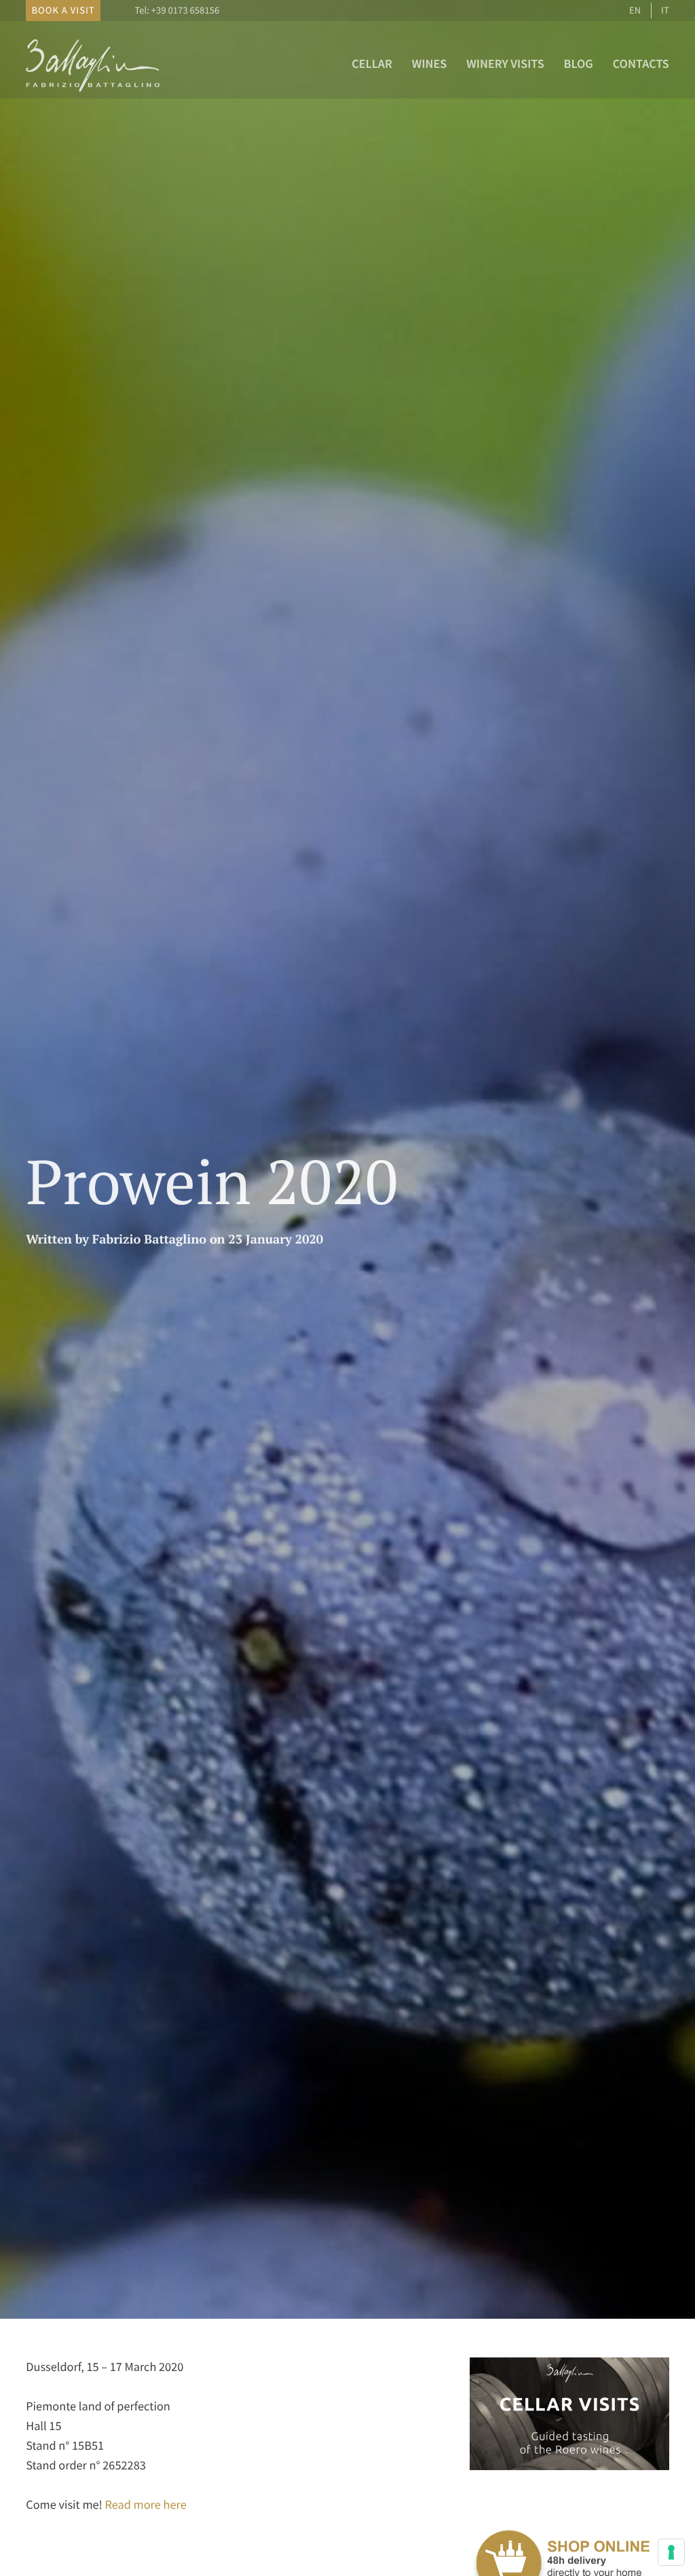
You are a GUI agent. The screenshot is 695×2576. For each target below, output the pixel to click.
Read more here (146, 2504)
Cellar (372, 63)
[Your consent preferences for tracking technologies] (671, 2552)
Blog (579, 63)
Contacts (641, 63)
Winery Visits (505, 63)
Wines (430, 63)
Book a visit (63, 10)
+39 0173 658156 (185, 10)
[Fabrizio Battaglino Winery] (94, 92)
